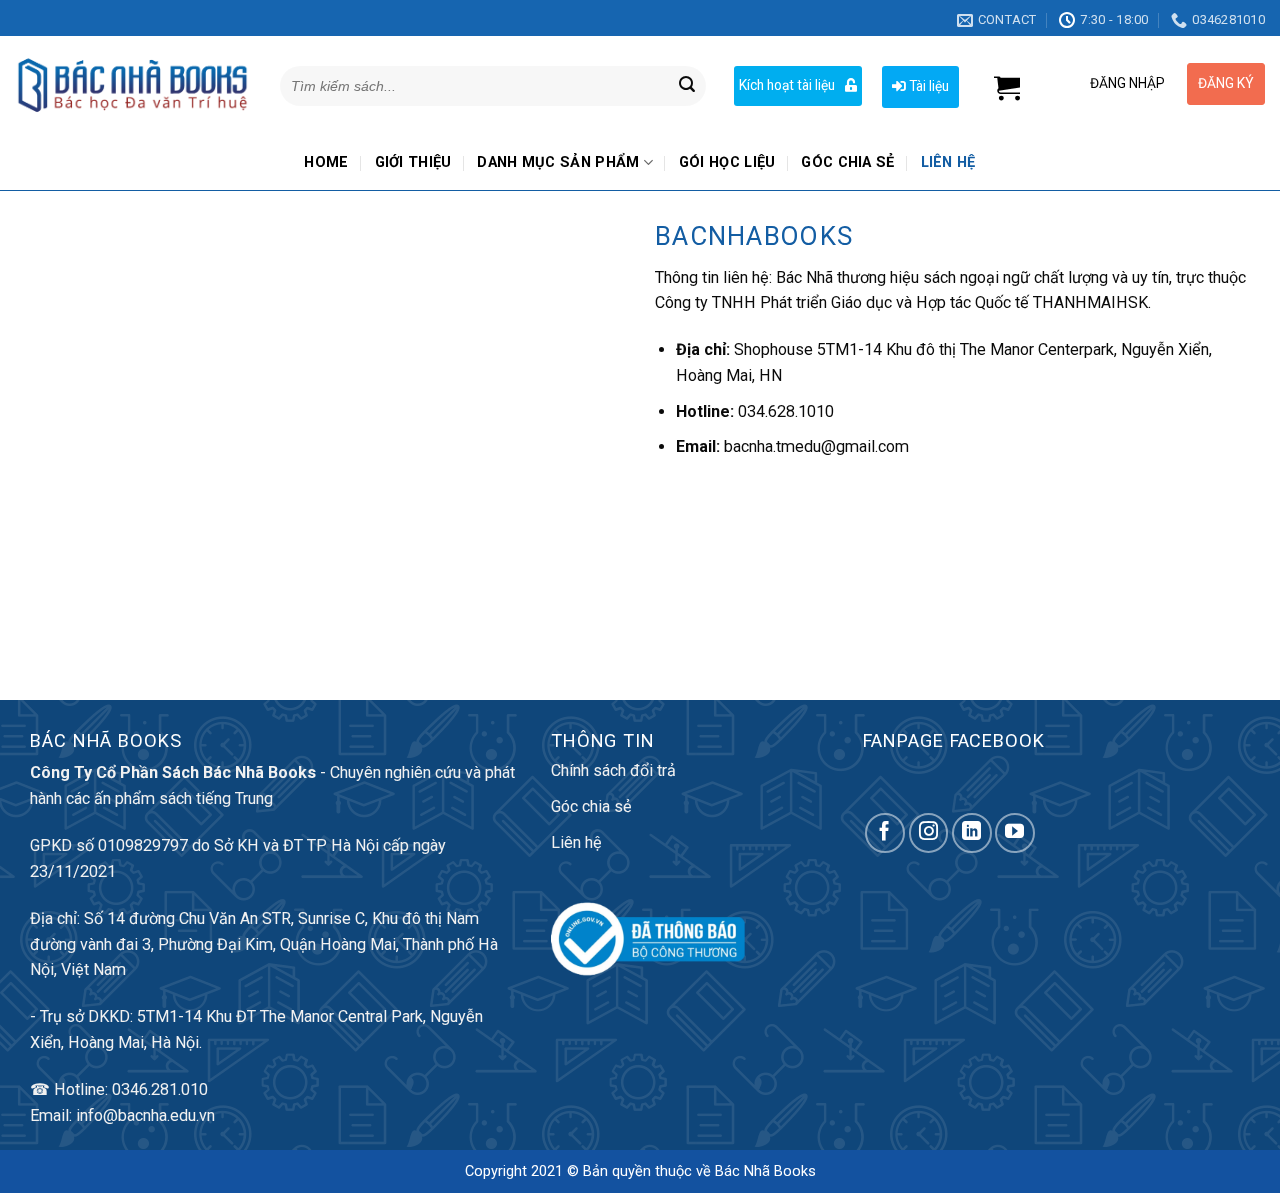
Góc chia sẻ (847, 162)
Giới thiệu (413, 162)
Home (326, 162)
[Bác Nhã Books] (132, 85)
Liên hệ (948, 162)
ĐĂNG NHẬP (1127, 83)
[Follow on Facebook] (885, 833)
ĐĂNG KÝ (1226, 83)
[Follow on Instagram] (929, 833)
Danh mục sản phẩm (558, 162)
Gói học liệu (727, 162)
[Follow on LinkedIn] (972, 833)
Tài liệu (927, 86)
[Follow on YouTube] (1015, 833)
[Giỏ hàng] (1007, 88)
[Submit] (687, 86)
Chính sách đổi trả (613, 770)
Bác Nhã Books (765, 1171)
